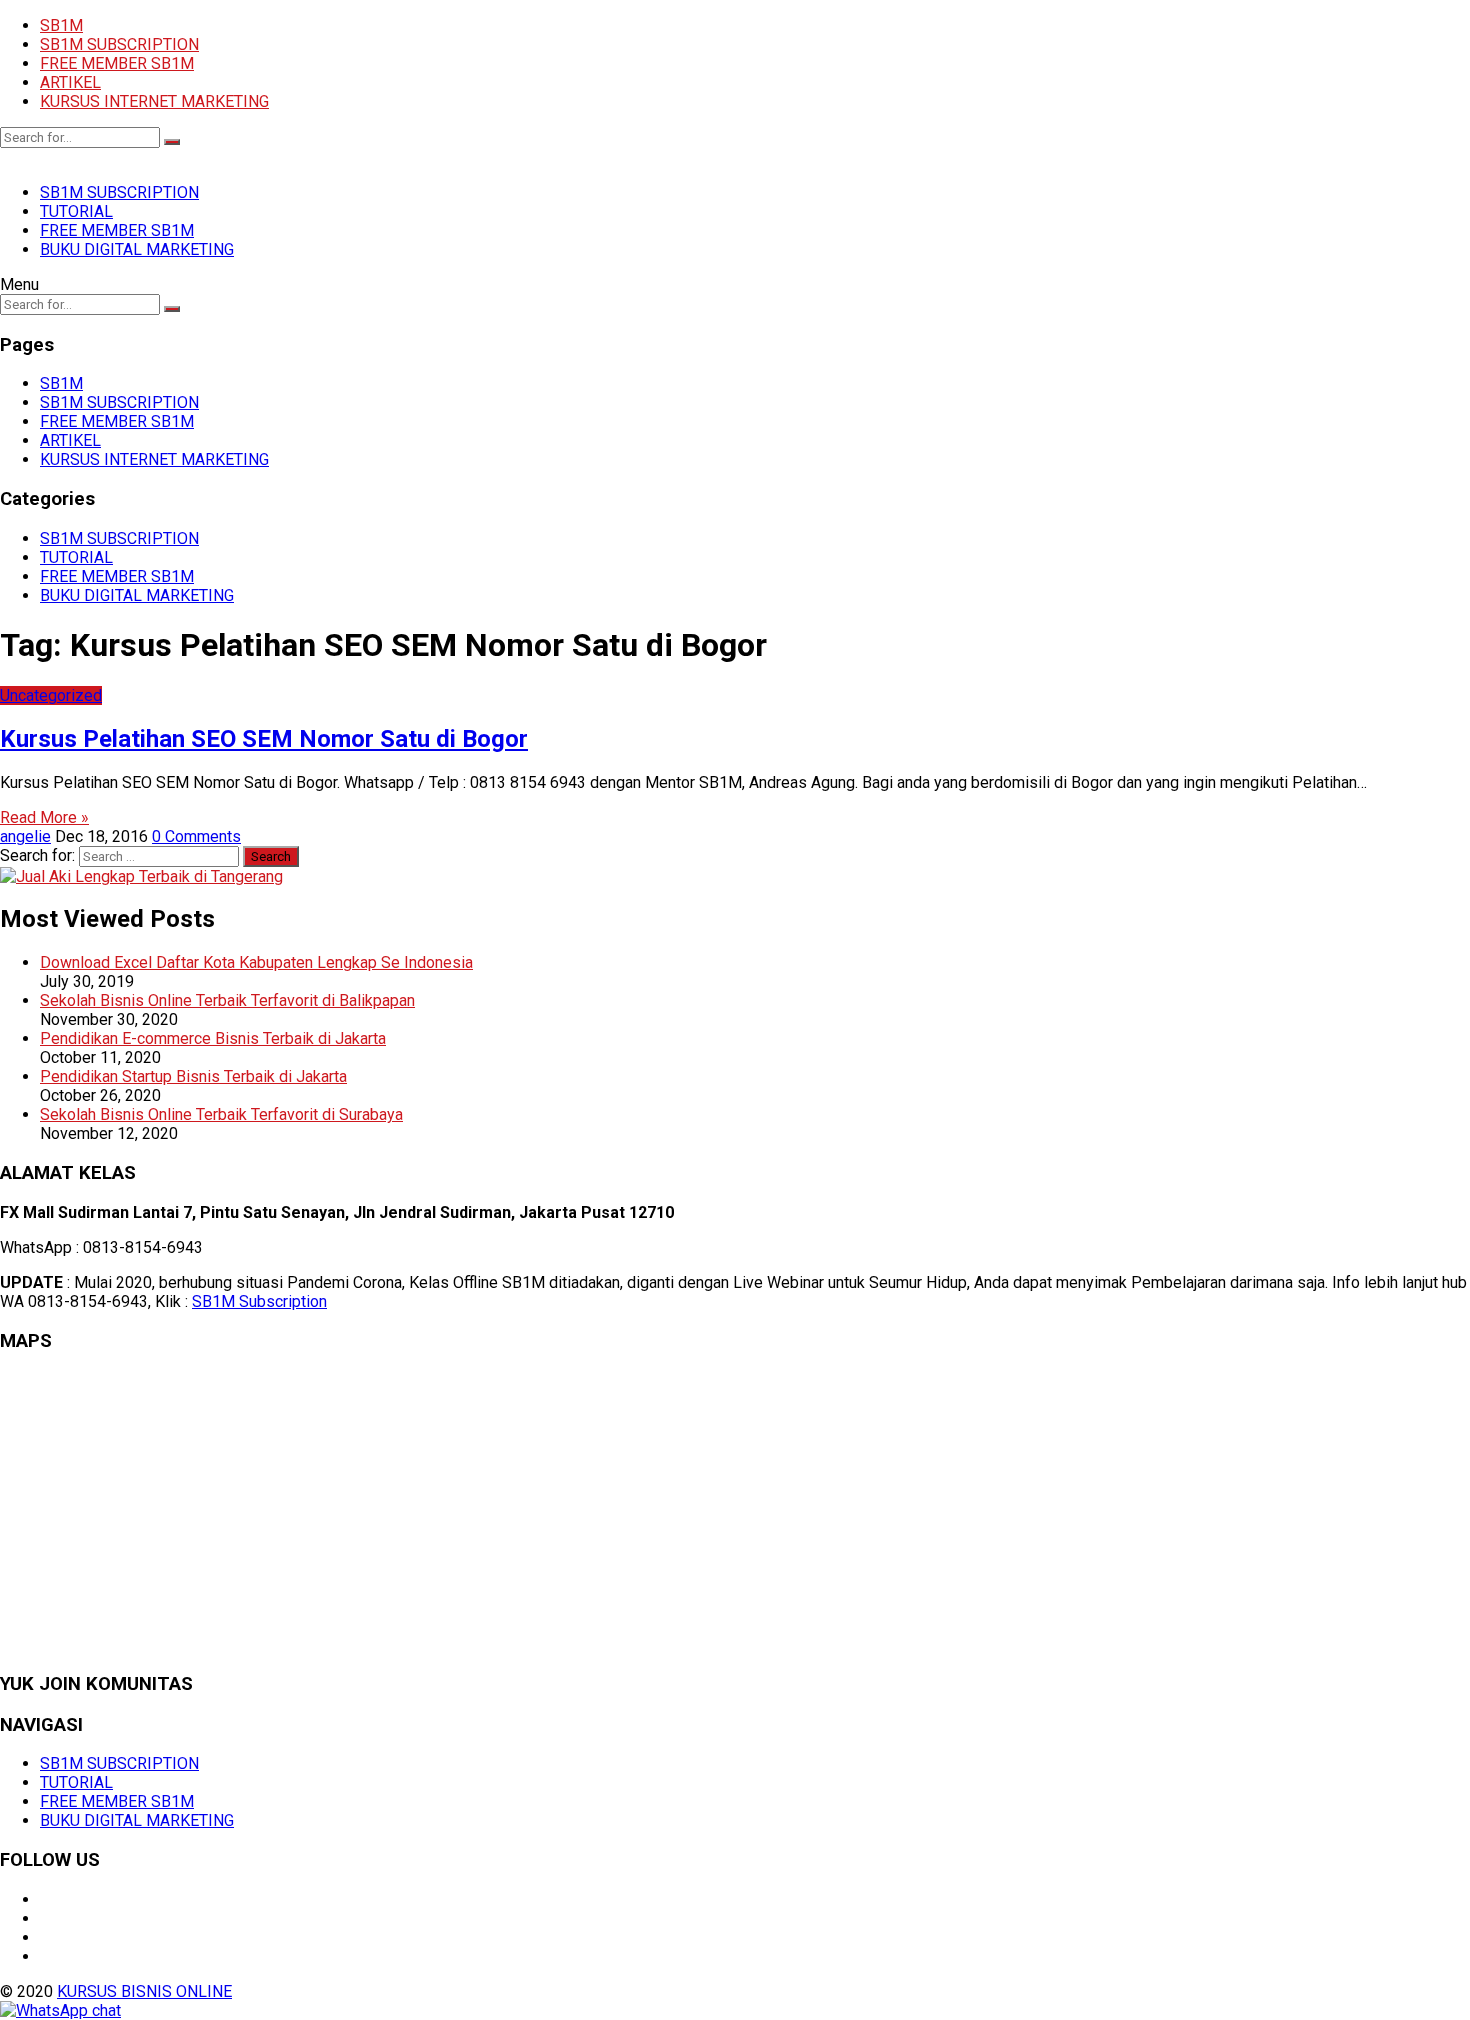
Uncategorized (51, 695)
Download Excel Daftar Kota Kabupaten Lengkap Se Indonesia (256, 962)
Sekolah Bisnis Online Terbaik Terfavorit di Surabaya (221, 1114)
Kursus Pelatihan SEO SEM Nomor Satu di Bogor (264, 739)
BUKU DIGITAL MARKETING (137, 249)
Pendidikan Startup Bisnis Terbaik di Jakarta (193, 1076)
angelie (25, 836)
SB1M (61, 25)
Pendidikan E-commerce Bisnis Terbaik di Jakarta (213, 1038)
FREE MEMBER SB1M (117, 63)
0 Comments (196, 836)
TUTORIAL (76, 211)
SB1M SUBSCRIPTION (119, 44)
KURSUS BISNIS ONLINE (144, 1991)
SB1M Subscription (259, 1301)
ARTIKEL (70, 82)
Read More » (44, 817)
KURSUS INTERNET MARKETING (154, 101)
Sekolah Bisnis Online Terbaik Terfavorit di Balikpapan (227, 1000)
